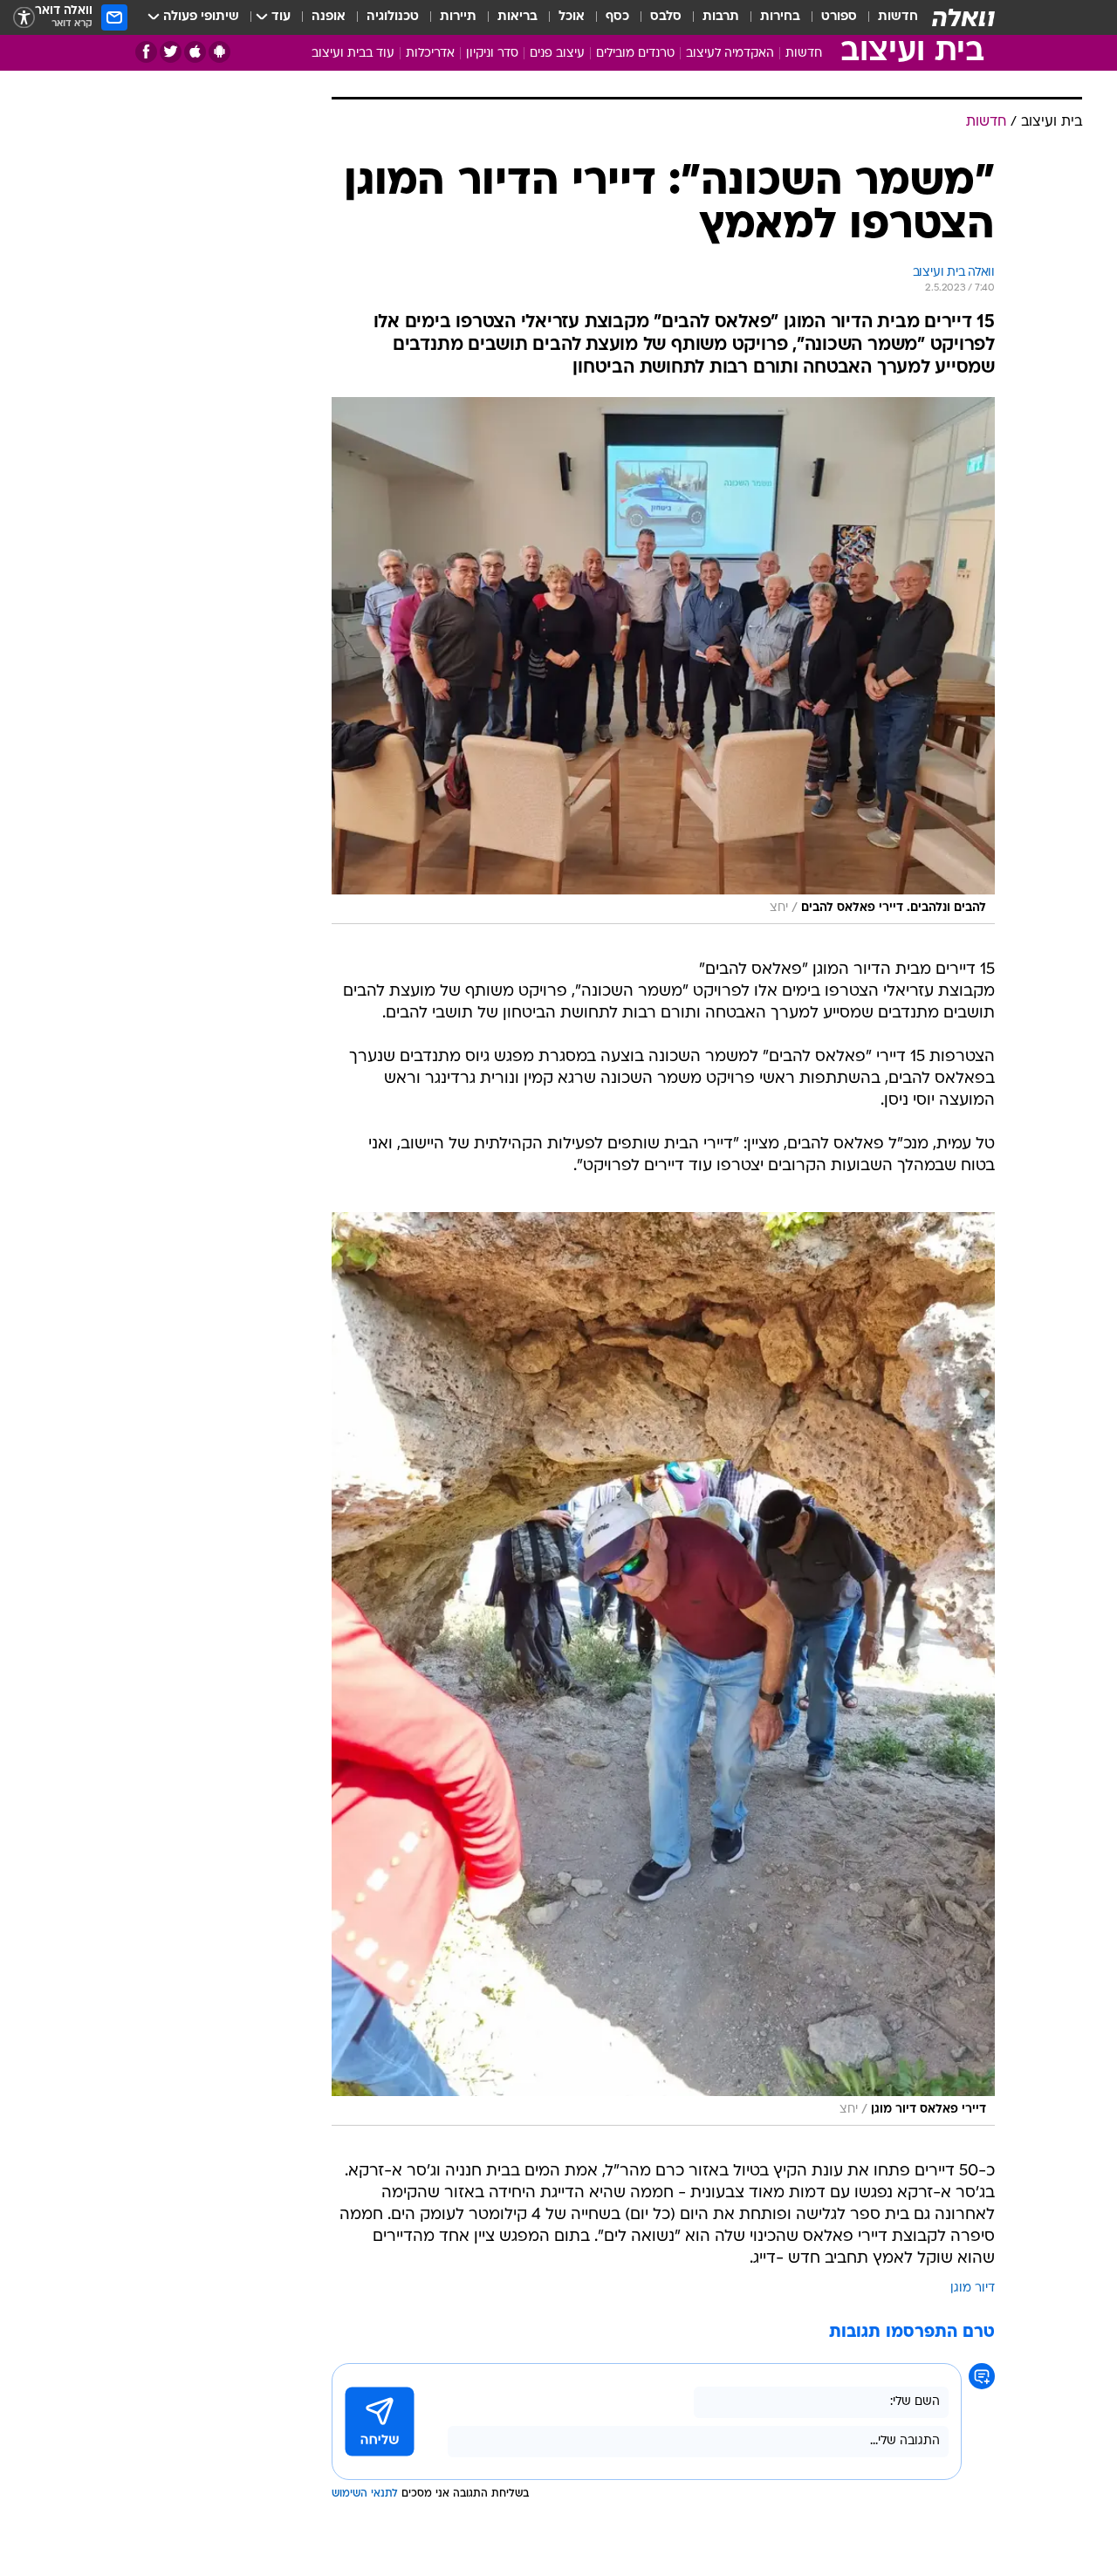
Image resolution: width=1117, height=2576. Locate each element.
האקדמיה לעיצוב (730, 54)
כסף (617, 17)
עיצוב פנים (557, 54)
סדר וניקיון (492, 54)
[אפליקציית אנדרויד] (219, 52)
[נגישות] (24, 18)
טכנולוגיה (393, 17)
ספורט (839, 17)
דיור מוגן (973, 2288)
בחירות (780, 17)
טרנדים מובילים (635, 54)
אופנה (329, 17)
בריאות (517, 17)
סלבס (666, 17)
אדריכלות (430, 54)
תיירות (458, 17)
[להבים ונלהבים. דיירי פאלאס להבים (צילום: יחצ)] (663, 661)
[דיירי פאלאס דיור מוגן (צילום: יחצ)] (663, 1669)
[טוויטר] (171, 52)
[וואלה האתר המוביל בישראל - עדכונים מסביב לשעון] (963, 17)
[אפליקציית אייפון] (195, 52)
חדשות (898, 17)
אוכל (572, 17)
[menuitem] (887, 17)
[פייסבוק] (146, 52)
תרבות (721, 17)
